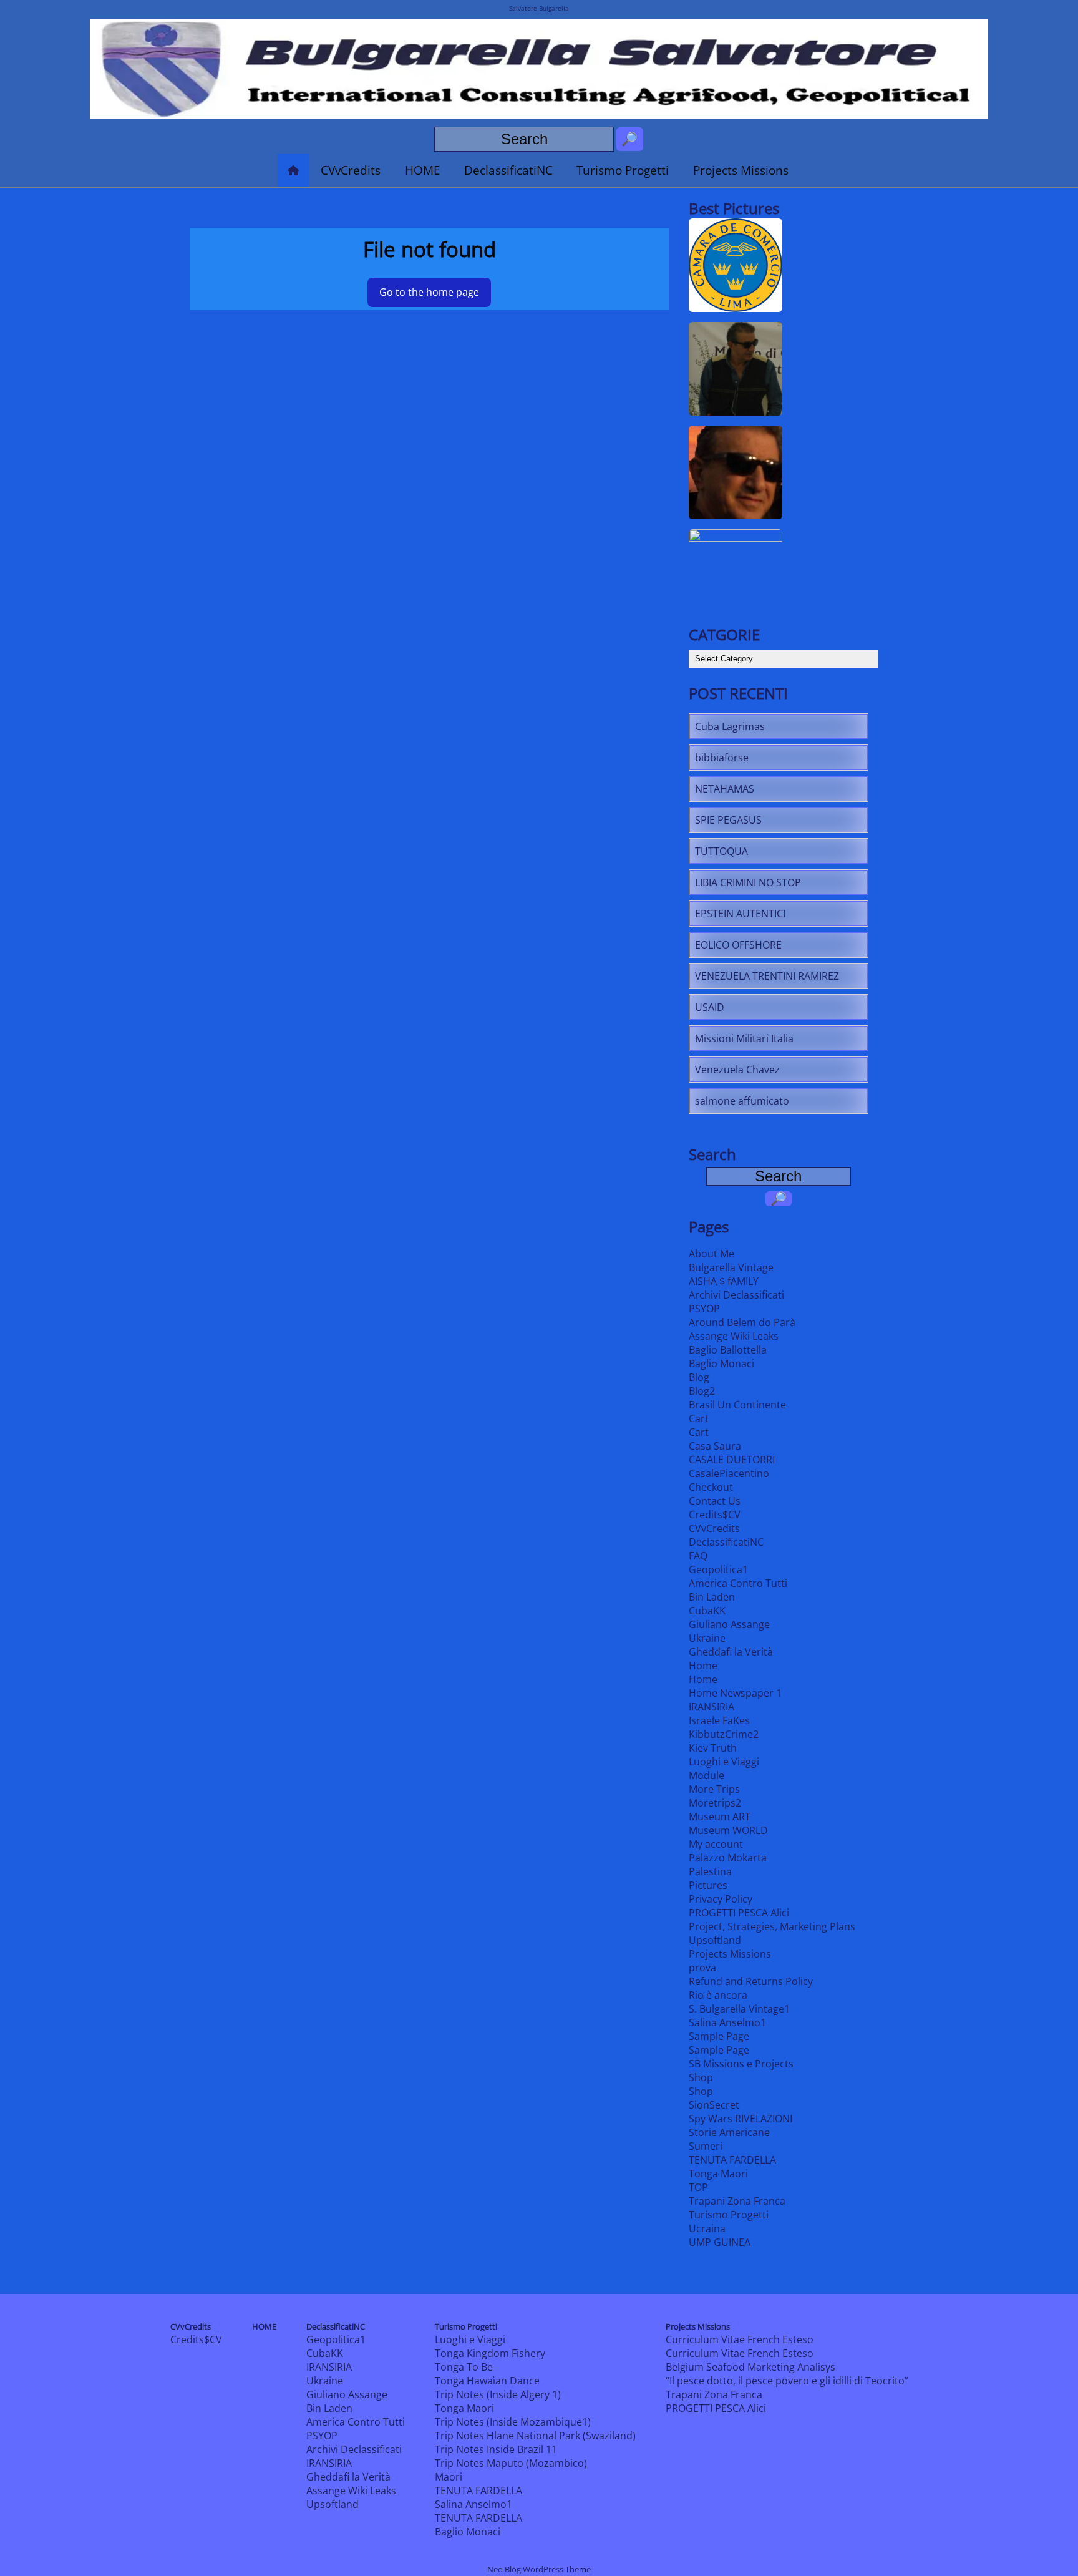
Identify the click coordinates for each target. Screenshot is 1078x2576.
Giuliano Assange (729, 1624)
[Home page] (293, 170)
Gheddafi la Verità (731, 1652)
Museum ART (720, 1817)
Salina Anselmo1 (727, 2022)
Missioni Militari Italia (744, 1038)
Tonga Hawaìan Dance (487, 2381)
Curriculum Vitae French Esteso (740, 2339)
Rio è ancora (718, 1995)
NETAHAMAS (725, 789)
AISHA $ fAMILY (724, 1281)
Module (707, 1775)
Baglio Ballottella (728, 1350)
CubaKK (707, 1611)
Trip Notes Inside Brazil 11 (496, 2449)
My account (716, 1844)
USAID (710, 1007)
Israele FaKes (719, 1720)
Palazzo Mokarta (728, 1858)
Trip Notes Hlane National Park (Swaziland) (535, 2436)
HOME (423, 170)
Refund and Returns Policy (751, 1981)
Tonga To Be (464, 2367)
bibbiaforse (722, 758)
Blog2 (702, 1391)
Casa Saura (715, 1446)
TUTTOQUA (721, 851)
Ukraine (707, 1638)
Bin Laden (712, 1597)
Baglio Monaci (721, 1364)
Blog (699, 1377)
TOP (698, 2187)
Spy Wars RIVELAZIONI (741, 2119)
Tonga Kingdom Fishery (490, 2353)
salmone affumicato (742, 1101)
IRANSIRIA (711, 1707)
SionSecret (714, 2105)
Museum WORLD (728, 1830)
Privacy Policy (721, 1899)
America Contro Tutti (738, 1583)
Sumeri (706, 2146)
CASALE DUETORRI (732, 1460)
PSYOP (704, 1309)
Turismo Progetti (623, 170)
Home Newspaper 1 (735, 1693)
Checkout (711, 1487)
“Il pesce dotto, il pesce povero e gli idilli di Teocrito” (787, 2381)
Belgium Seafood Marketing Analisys (750, 2367)
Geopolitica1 (718, 1569)
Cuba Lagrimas (730, 726)
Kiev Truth (713, 1748)
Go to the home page (429, 292)
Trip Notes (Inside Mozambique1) (513, 2422)
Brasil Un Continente (737, 1405)
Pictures (708, 1885)
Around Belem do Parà (742, 1322)
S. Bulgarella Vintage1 (739, 2009)
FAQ (698, 1556)
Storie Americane (729, 2132)
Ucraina (707, 2228)
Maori (449, 2477)
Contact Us (715, 1501)
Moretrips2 (715, 1803)
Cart (699, 1418)
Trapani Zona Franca (737, 2201)
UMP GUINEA (720, 2242)
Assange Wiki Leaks (734, 1336)
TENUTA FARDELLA (732, 2160)
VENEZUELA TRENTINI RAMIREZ (767, 976)
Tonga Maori (718, 2173)
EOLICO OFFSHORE (738, 945)
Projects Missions (741, 170)
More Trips (714, 1789)
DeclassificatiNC (508, 170)
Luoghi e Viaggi (724, 1762)
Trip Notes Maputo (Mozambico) (511, 2463)
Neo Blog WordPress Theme (539, 2569)
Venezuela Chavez (737, 1070)
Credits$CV (715, 1515)
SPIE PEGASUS (728, 820)
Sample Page (719, 2036)
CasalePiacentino (729, 1473)
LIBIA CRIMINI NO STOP (748, 882)
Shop (701, 2077)
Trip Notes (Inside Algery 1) (498, 2394)
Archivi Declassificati (736, 1295)
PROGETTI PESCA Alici (739, 1913)
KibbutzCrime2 (724, 1734)
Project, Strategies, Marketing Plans (772, 1926)
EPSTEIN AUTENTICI (740, 914)
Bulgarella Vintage (731, 1267)
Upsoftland (715, 1940)
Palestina (710, 1871)
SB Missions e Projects (741, 2064)
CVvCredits (351, 170)
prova (702, 1968)
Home (703, 1666)
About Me (711, 1254)
